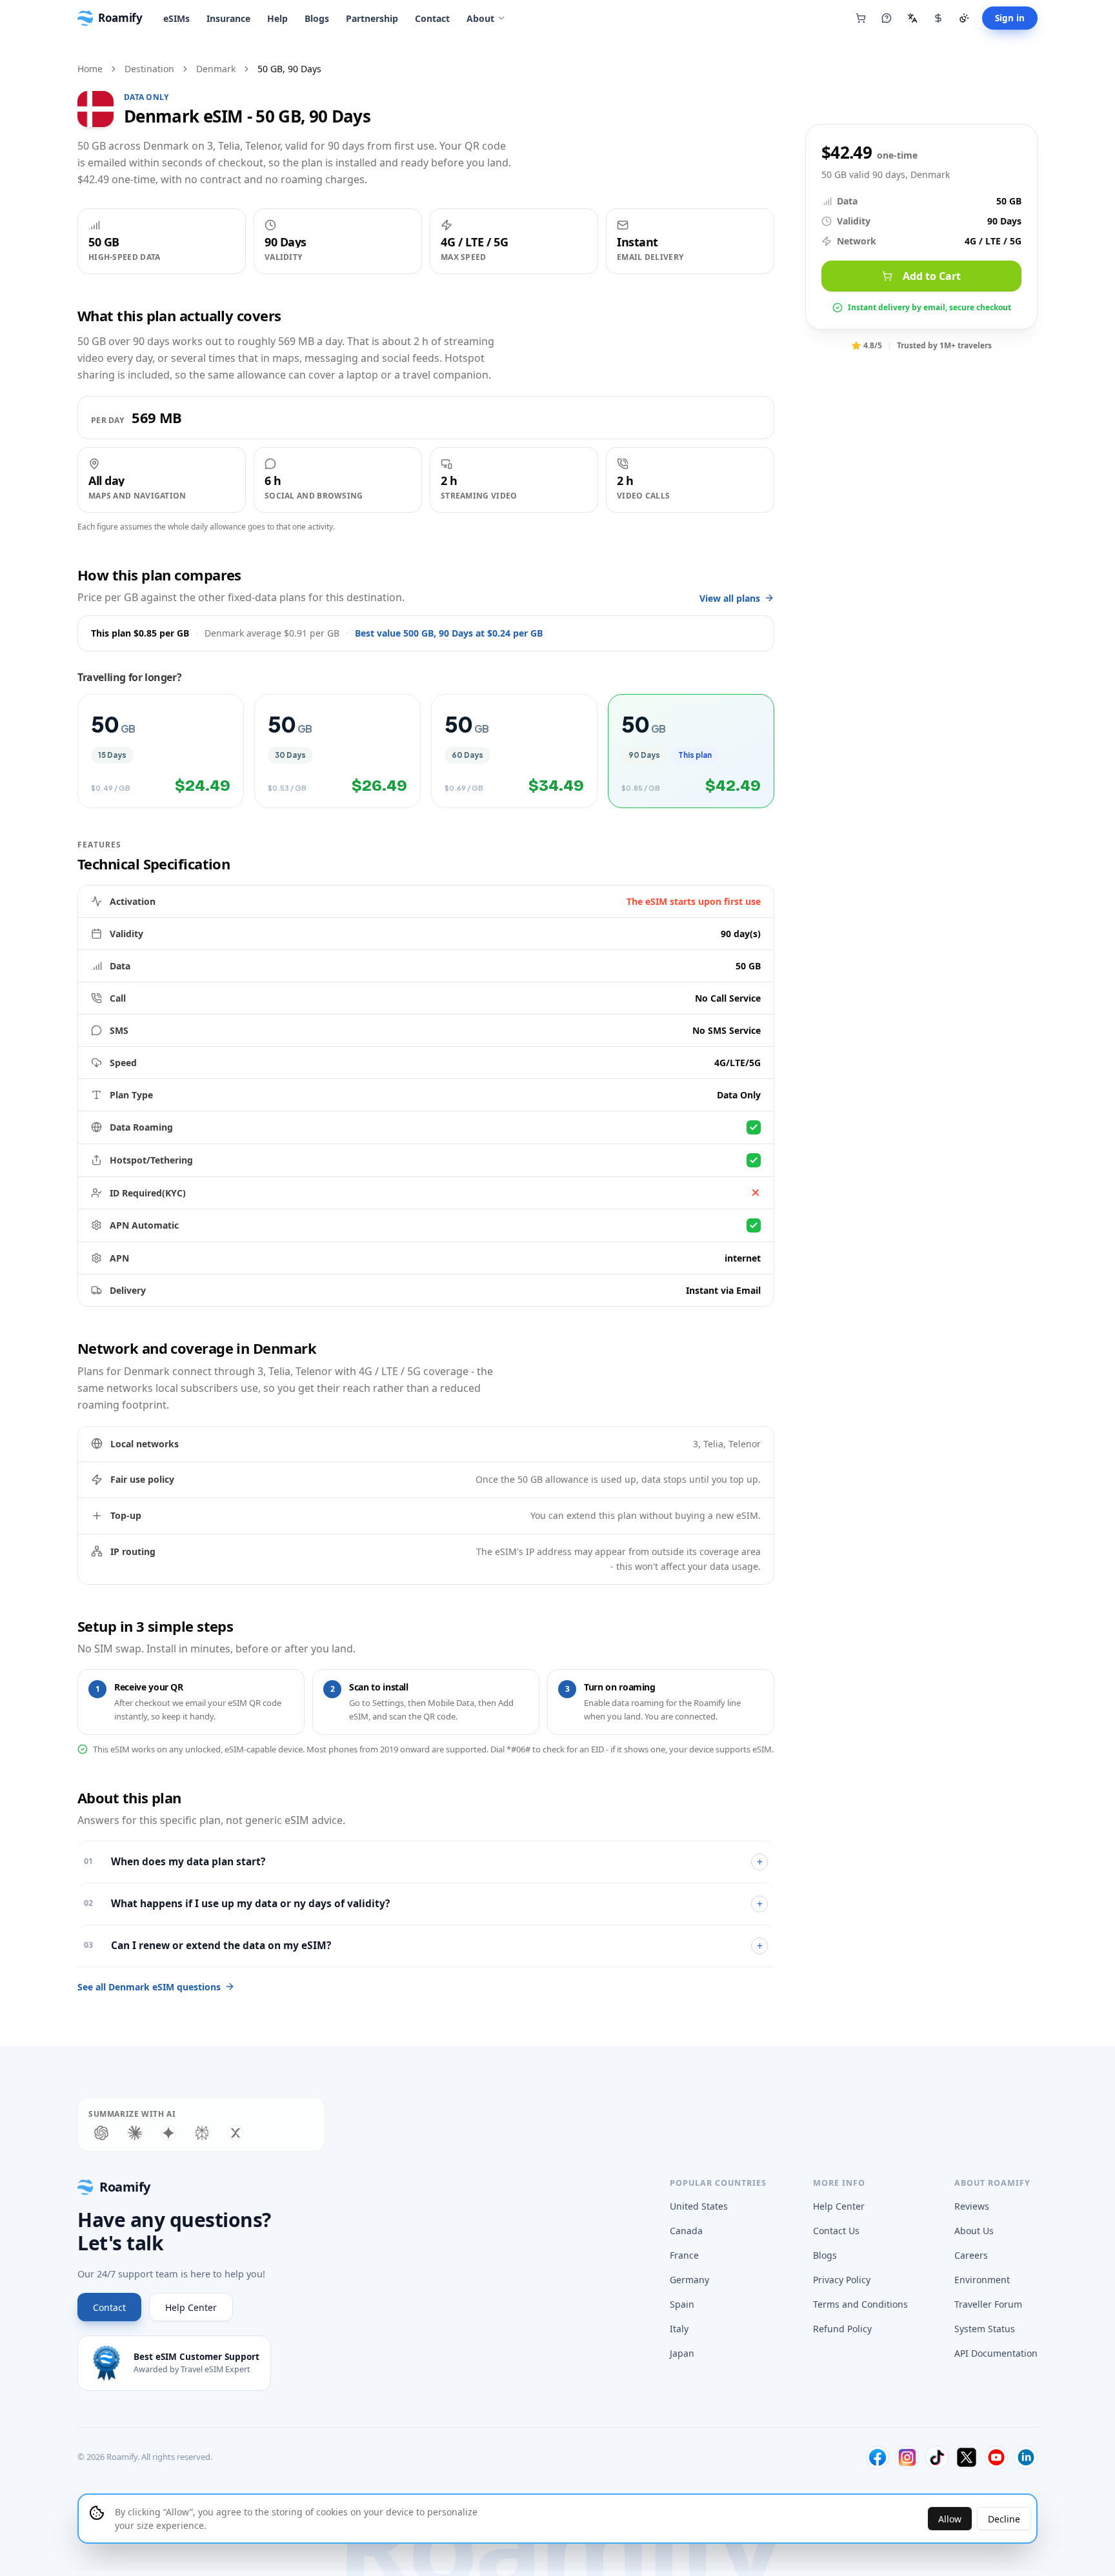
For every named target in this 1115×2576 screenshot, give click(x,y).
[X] (967, 2457)
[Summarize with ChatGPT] (101, 2133)
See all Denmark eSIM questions (149, 1987)
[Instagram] (907, 2457)
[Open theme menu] (964, 18)
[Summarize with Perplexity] (202, 2133)
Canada (686, 2231)
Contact (432, 18)
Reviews (972, 2206)
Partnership (372, 18)
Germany (689, 2280)
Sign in (1010, 18)
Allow (950, 2519)
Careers (971, 2255)
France (684, 2255)
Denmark (216, 69)
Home (90, 69)
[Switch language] (912, 18)
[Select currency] (938, 18)
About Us (974, 2231)
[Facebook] (878, 2457)
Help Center (191, 2307)
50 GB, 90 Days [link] (289, 69)
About (480, 18)
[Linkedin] (1026, 2457)
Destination (149, 69)
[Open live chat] (887, 18)
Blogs (317, 18)
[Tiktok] (937, 2457)
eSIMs (176, 18)
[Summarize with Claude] (135, 2133)
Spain (682, 2304)
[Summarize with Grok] (236, 2133)
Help (277, 18)
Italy (679, 2329)
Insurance (228, 18)
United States (699, 2206)
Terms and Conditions (860, 2304)
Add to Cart (932, 276)
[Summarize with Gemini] (168, 2133)
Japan (682, 2353)
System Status (985, 2329)
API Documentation (996, 2353)
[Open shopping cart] (861, 18)
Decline (1004, 2519)
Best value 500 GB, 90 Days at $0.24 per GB (449, 633)
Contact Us (836, 2231)
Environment (982, 2280)
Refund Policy (842, 2329)
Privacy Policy (842, 2280)
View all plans (730, 598)
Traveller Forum (988, 2304)
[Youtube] (996, 2457)
